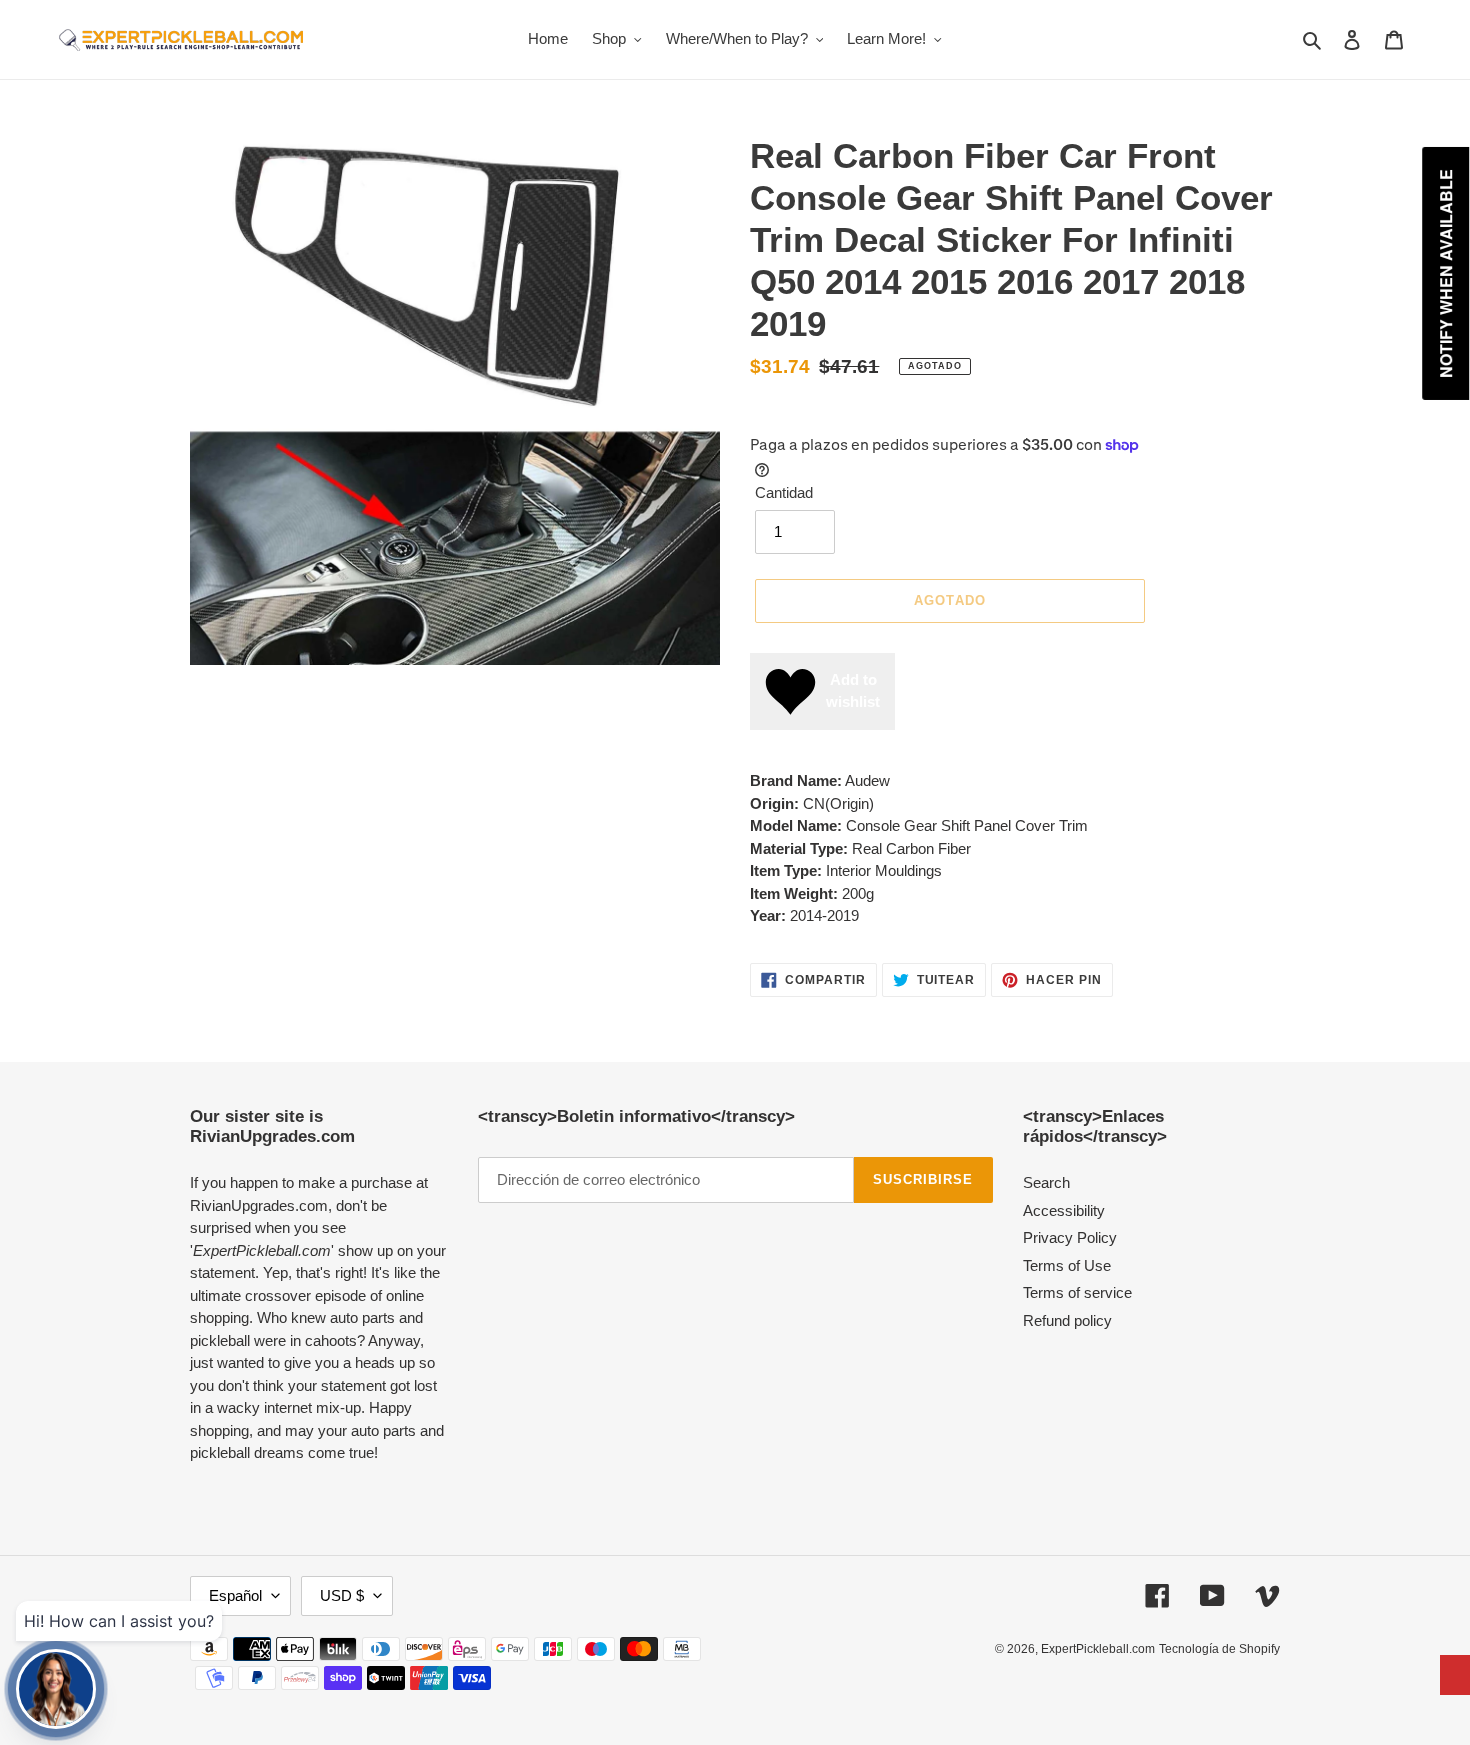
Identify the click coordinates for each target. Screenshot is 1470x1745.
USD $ (342, 1595)
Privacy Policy (1070, 1237)
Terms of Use (1067, 1265)
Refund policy (1067, 1320)
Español (235, 1595)
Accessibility (1064, 1210)
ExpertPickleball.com (1098, 1649)
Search (1046, 1182)
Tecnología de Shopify (1219, 1649)
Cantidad (784, 492)
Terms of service (1077, 1292)
